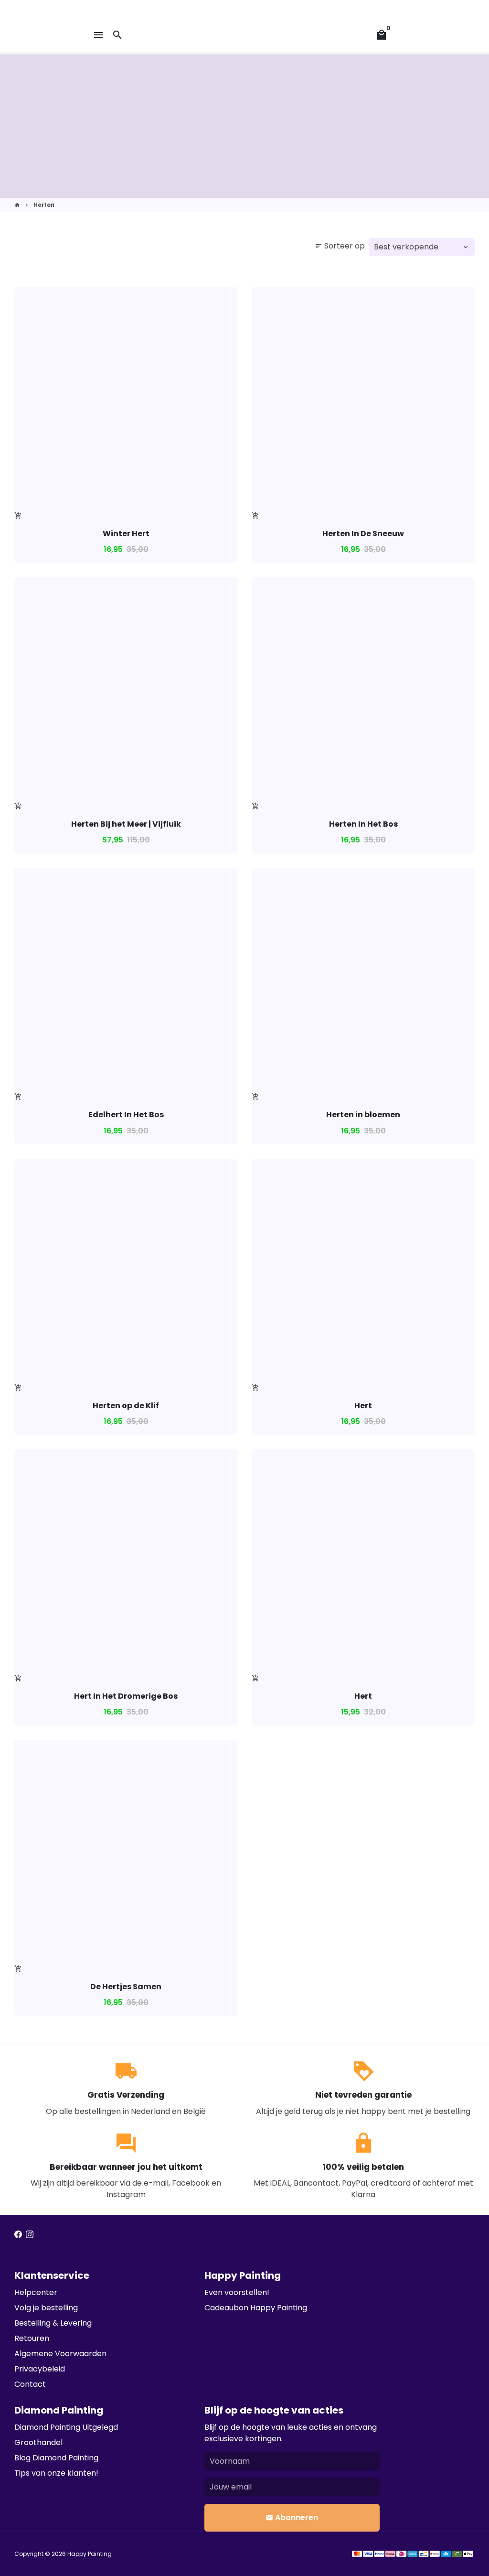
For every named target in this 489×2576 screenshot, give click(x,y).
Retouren (32, 2338)
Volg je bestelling (46, 2308)
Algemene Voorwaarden (60, 2354)
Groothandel (38, 2442)
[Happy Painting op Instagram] (30, 2235)
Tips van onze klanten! (56, 2473)
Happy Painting (90, 2554)
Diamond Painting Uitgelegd (66, 2427)
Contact (30, 2384)
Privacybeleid (40, 2369)
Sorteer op (340, 246)
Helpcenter (36, 2292)
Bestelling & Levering (53, 2323)
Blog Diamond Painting (56, 2458)
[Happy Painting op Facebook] (18, 2235)
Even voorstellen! (237, 2292)
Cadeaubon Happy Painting (256, 2308)
